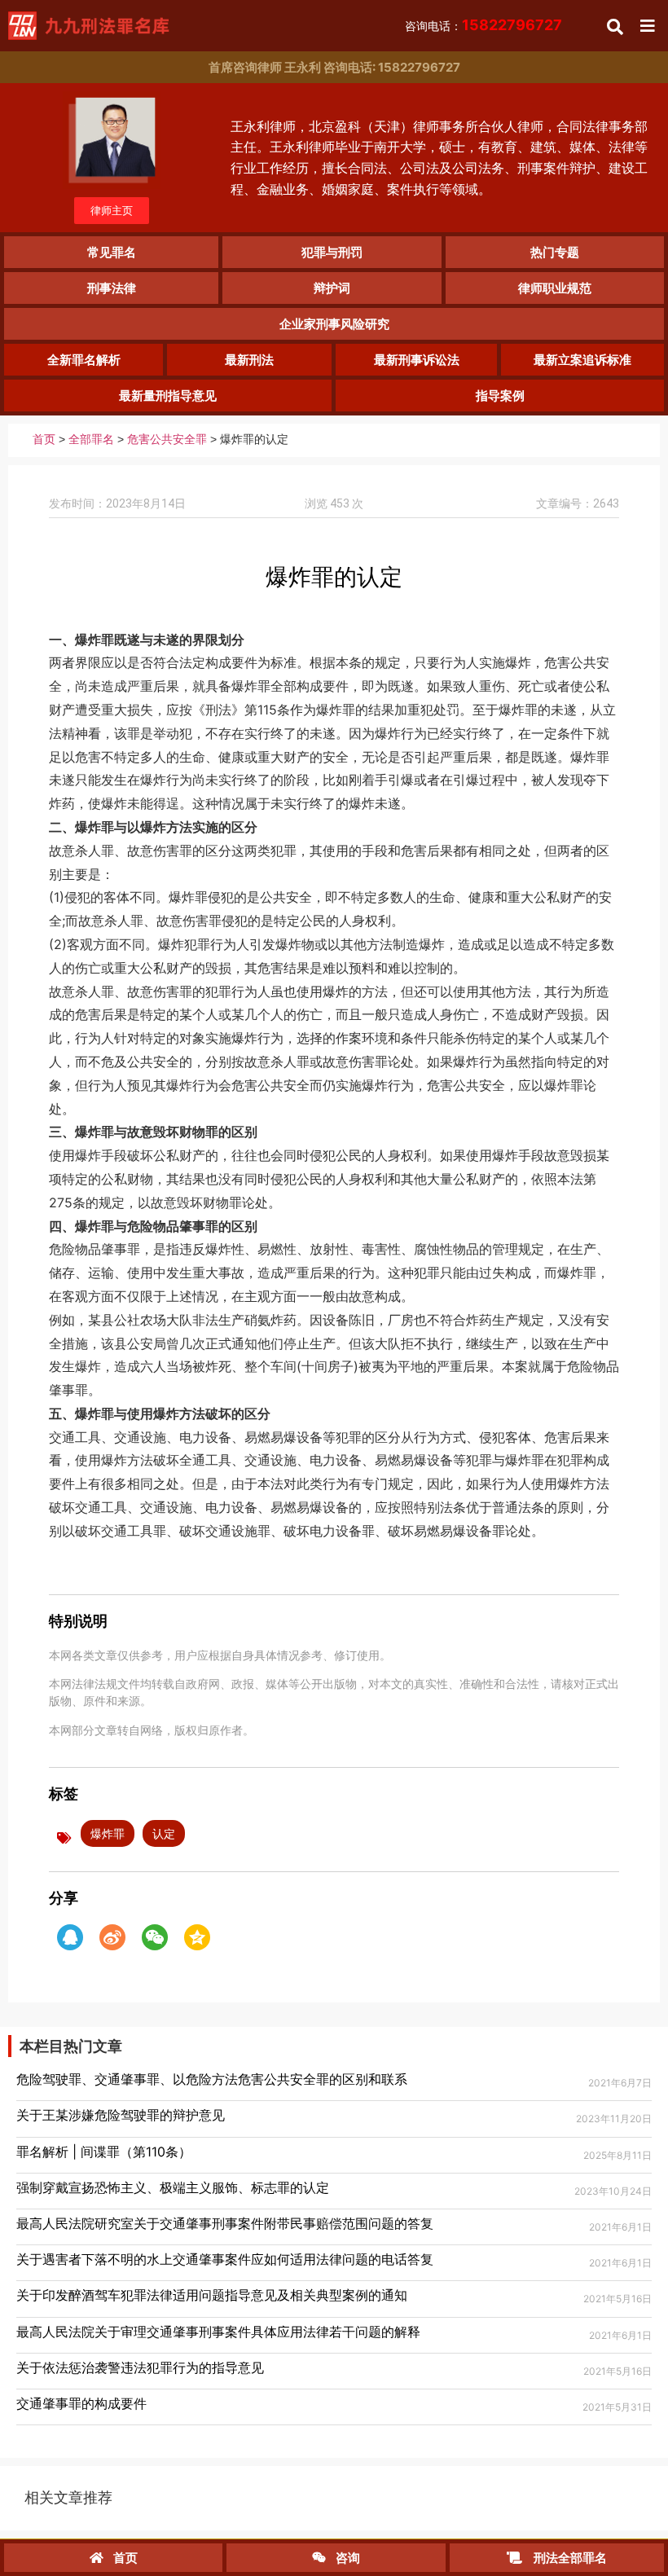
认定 (164, 1833)
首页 (44, 440)
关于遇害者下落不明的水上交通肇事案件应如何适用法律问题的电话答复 (225, 2259)
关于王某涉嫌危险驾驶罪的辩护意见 (121, 2115)
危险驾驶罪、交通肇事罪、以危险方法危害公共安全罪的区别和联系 (212, 2079)
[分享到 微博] (112, 1937)
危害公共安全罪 (167, 440)
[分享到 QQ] (70, 1937)
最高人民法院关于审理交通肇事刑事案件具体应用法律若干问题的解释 (218, 2332)
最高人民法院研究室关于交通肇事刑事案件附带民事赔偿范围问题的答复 (225, 2223)
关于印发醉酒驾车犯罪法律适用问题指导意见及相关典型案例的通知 (212, 2295)
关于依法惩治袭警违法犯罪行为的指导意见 (140, 2367)
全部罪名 (91, 440)
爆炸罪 (108, 1833)
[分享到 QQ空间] (197, 1937)
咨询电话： (483, 26)
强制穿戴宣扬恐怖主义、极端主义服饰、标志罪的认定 (173, 2187)
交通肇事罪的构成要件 (81, 2403)
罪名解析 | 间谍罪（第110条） (104, 2152)
